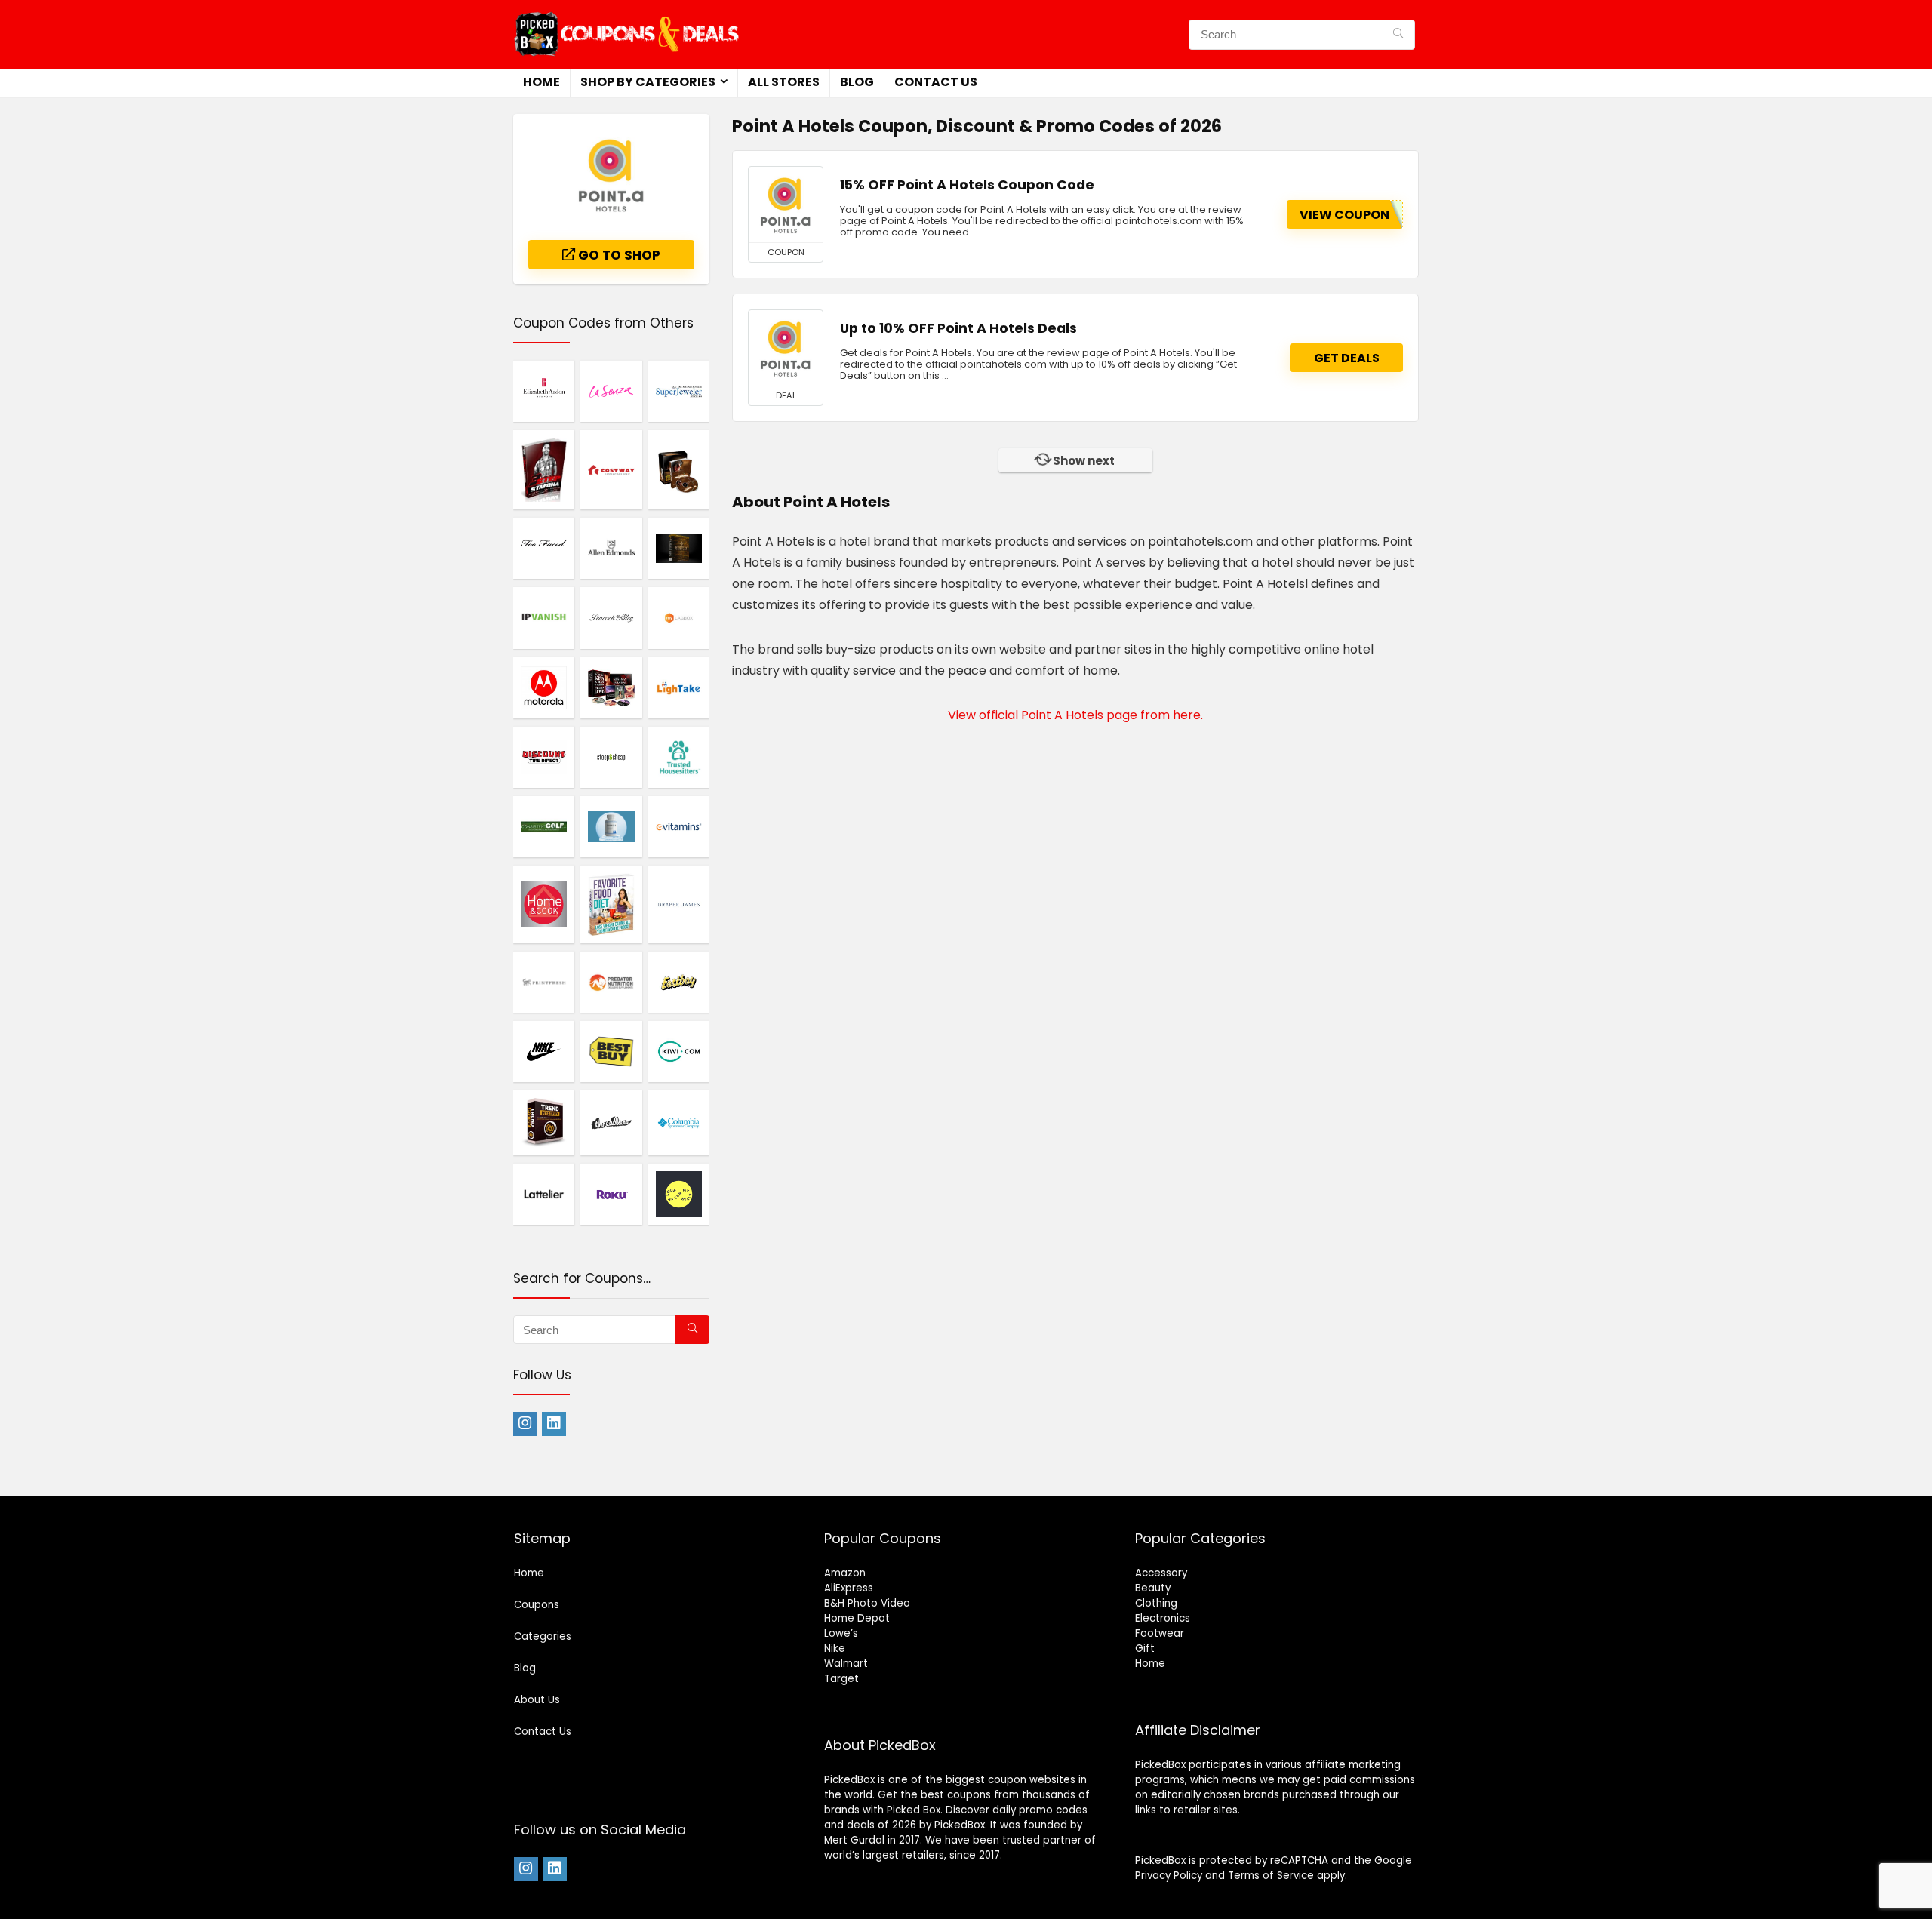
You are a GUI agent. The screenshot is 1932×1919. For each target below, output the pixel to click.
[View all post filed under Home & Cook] (544, 904)
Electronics (1163, 1618)
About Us (537, 1700)
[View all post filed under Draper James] (679, 904)
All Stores (784, 82)
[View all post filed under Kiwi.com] (679, 1051)
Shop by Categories (648, 82)
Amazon (845, 1573)
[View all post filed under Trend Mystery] (544, 1122)
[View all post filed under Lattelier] (544, 1194)
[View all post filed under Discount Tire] (544, 757)
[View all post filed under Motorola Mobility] (544, 687)
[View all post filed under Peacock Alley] (611, 617)
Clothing (1156, 1603)
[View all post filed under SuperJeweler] (679, 391)
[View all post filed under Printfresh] (544, 982)
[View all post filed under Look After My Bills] (679, 1194)
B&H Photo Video (867, 1603)
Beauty (1153, 1588)
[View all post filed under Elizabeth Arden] (544, 391)
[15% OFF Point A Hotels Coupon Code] (786, 205)
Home (541, 82)
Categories (543, 1636)
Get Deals (1347, 358)
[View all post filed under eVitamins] (679, 826)
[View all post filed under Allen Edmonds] (611, 548)
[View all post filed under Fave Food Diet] (611, 904)
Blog (857, 82)
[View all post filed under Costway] (611, 469)
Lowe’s (841, 1633)
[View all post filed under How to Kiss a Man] (611, 687)
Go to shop (618, 255)
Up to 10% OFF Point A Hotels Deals (958, 328)
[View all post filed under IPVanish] (544, 617)
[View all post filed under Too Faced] (544, 548)
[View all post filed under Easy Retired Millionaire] (679, 469)
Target (841, 1679)
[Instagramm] (525, 1424)
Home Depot (857, 1618)
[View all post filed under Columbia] (679, 1122)
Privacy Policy (1169, 1876)
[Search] (1398, 35)
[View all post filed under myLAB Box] (679, 617)
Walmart (846, 1664)
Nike (835, 1648)
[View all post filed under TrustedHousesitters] (679, 757)
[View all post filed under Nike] (544, 1051)
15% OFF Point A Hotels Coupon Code (967, 185)
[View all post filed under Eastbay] (679, 982)
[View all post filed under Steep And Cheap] (611, 757)
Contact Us (936, 82)
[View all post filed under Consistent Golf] (544, 826)
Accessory (1161, 1573)
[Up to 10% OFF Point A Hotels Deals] (786, 348)
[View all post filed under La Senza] (611, 391)
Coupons (537, 1605)
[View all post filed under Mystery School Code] (679, 548)
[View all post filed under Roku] (611, 1194)
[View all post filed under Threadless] (611, 1122)
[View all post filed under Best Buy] (611, 1051)
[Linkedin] (554, 1424)
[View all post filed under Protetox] (611, 826)
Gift (1145, 1648)
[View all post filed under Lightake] (679, 687)
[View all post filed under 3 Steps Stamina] (544, 469)
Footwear (1160, 1633)
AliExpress (849, 1588)
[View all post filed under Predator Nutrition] (611, 982)
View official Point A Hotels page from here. (1075, 715)
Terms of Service (1271, 1876)
